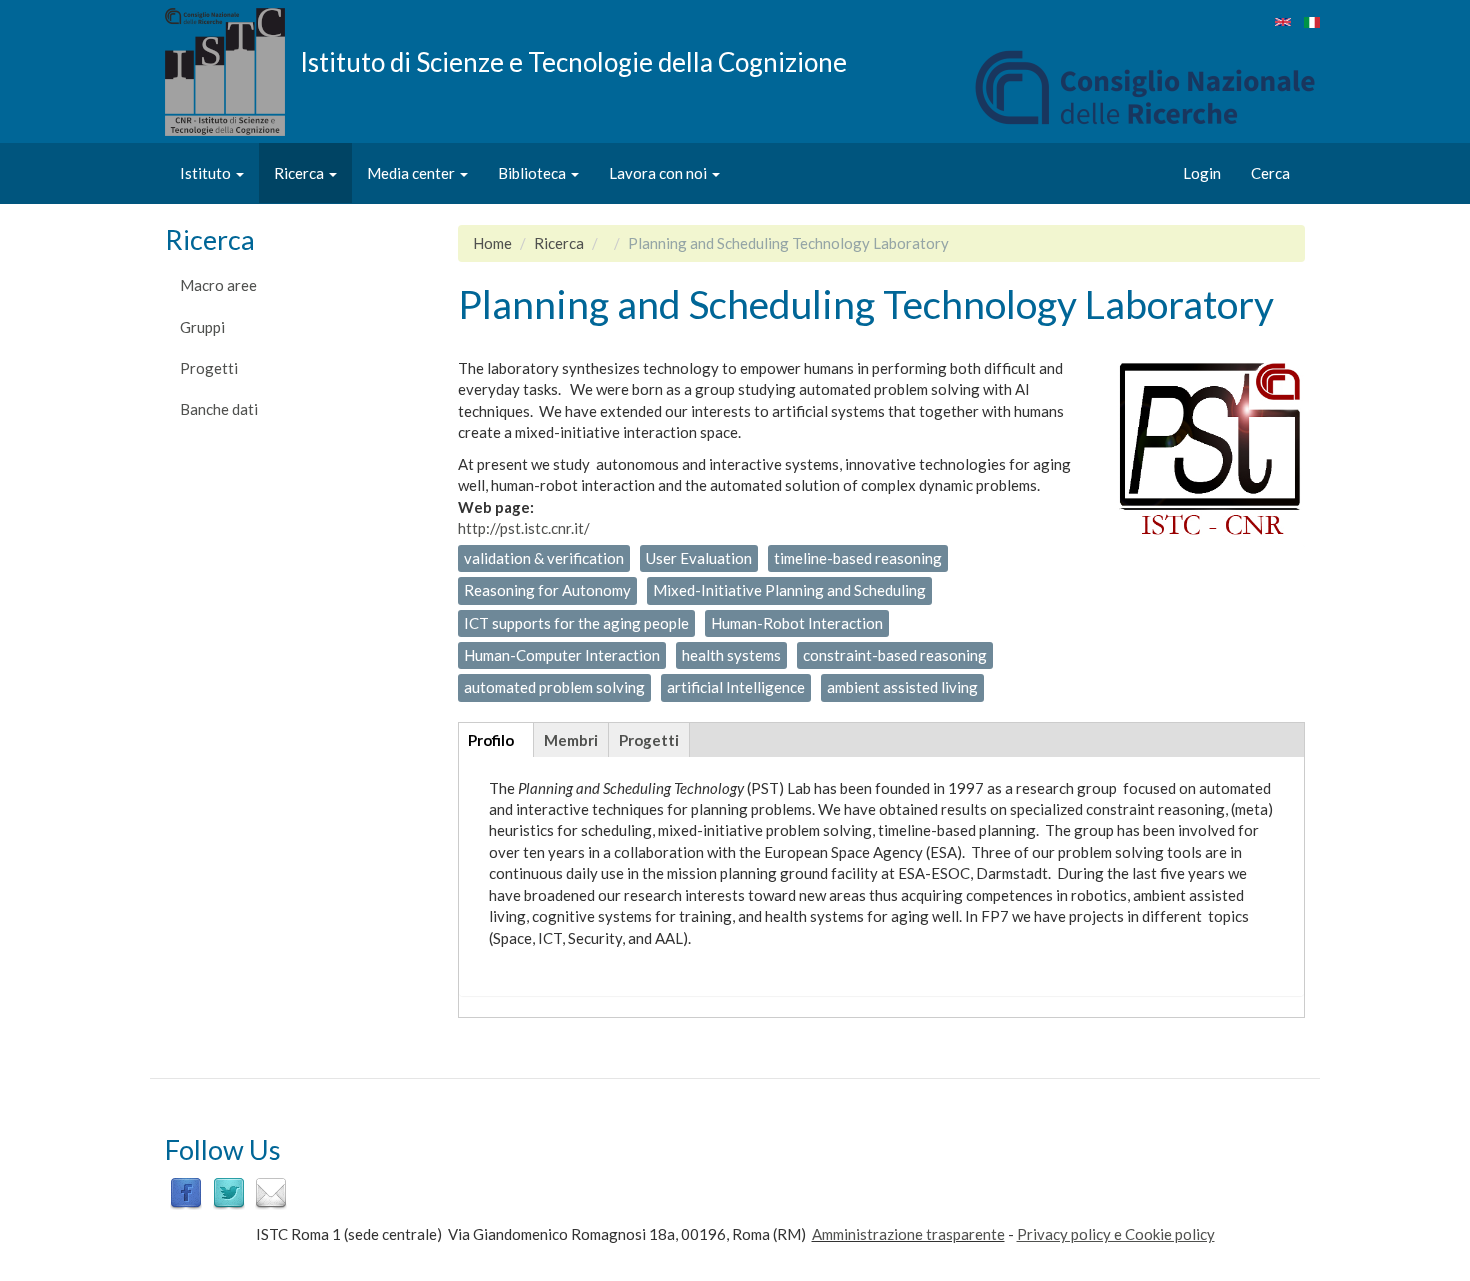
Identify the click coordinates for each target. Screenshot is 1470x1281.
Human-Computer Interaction (562, 655)
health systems (731, 655)
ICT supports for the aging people (576, 623)
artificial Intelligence (736, 687)
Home (492, 243)
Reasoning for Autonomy (547, 590)
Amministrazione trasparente (908, 1234)
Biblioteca (533, 173)
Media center (412, 173)
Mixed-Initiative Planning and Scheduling (789, 590)
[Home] (232, 72)
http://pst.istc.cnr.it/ (524, 528)
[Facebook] (186, 1192)
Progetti (209, 368)
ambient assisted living (902, 687)
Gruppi (202, 327)
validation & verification (544, 558)
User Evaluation (699, 558)
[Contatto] (271, 1192)
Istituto (207, 173)
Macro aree (218, 285)
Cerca (1270, 173)
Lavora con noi (659, 173)
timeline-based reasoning (858, 558)
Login (1202, 173)
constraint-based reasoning (895, 655)
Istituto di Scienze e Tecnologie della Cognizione (573, 61)
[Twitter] (229, 1192)
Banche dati (219, 409)
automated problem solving (554, 687)
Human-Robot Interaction (797, 623)
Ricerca (300, 173)
